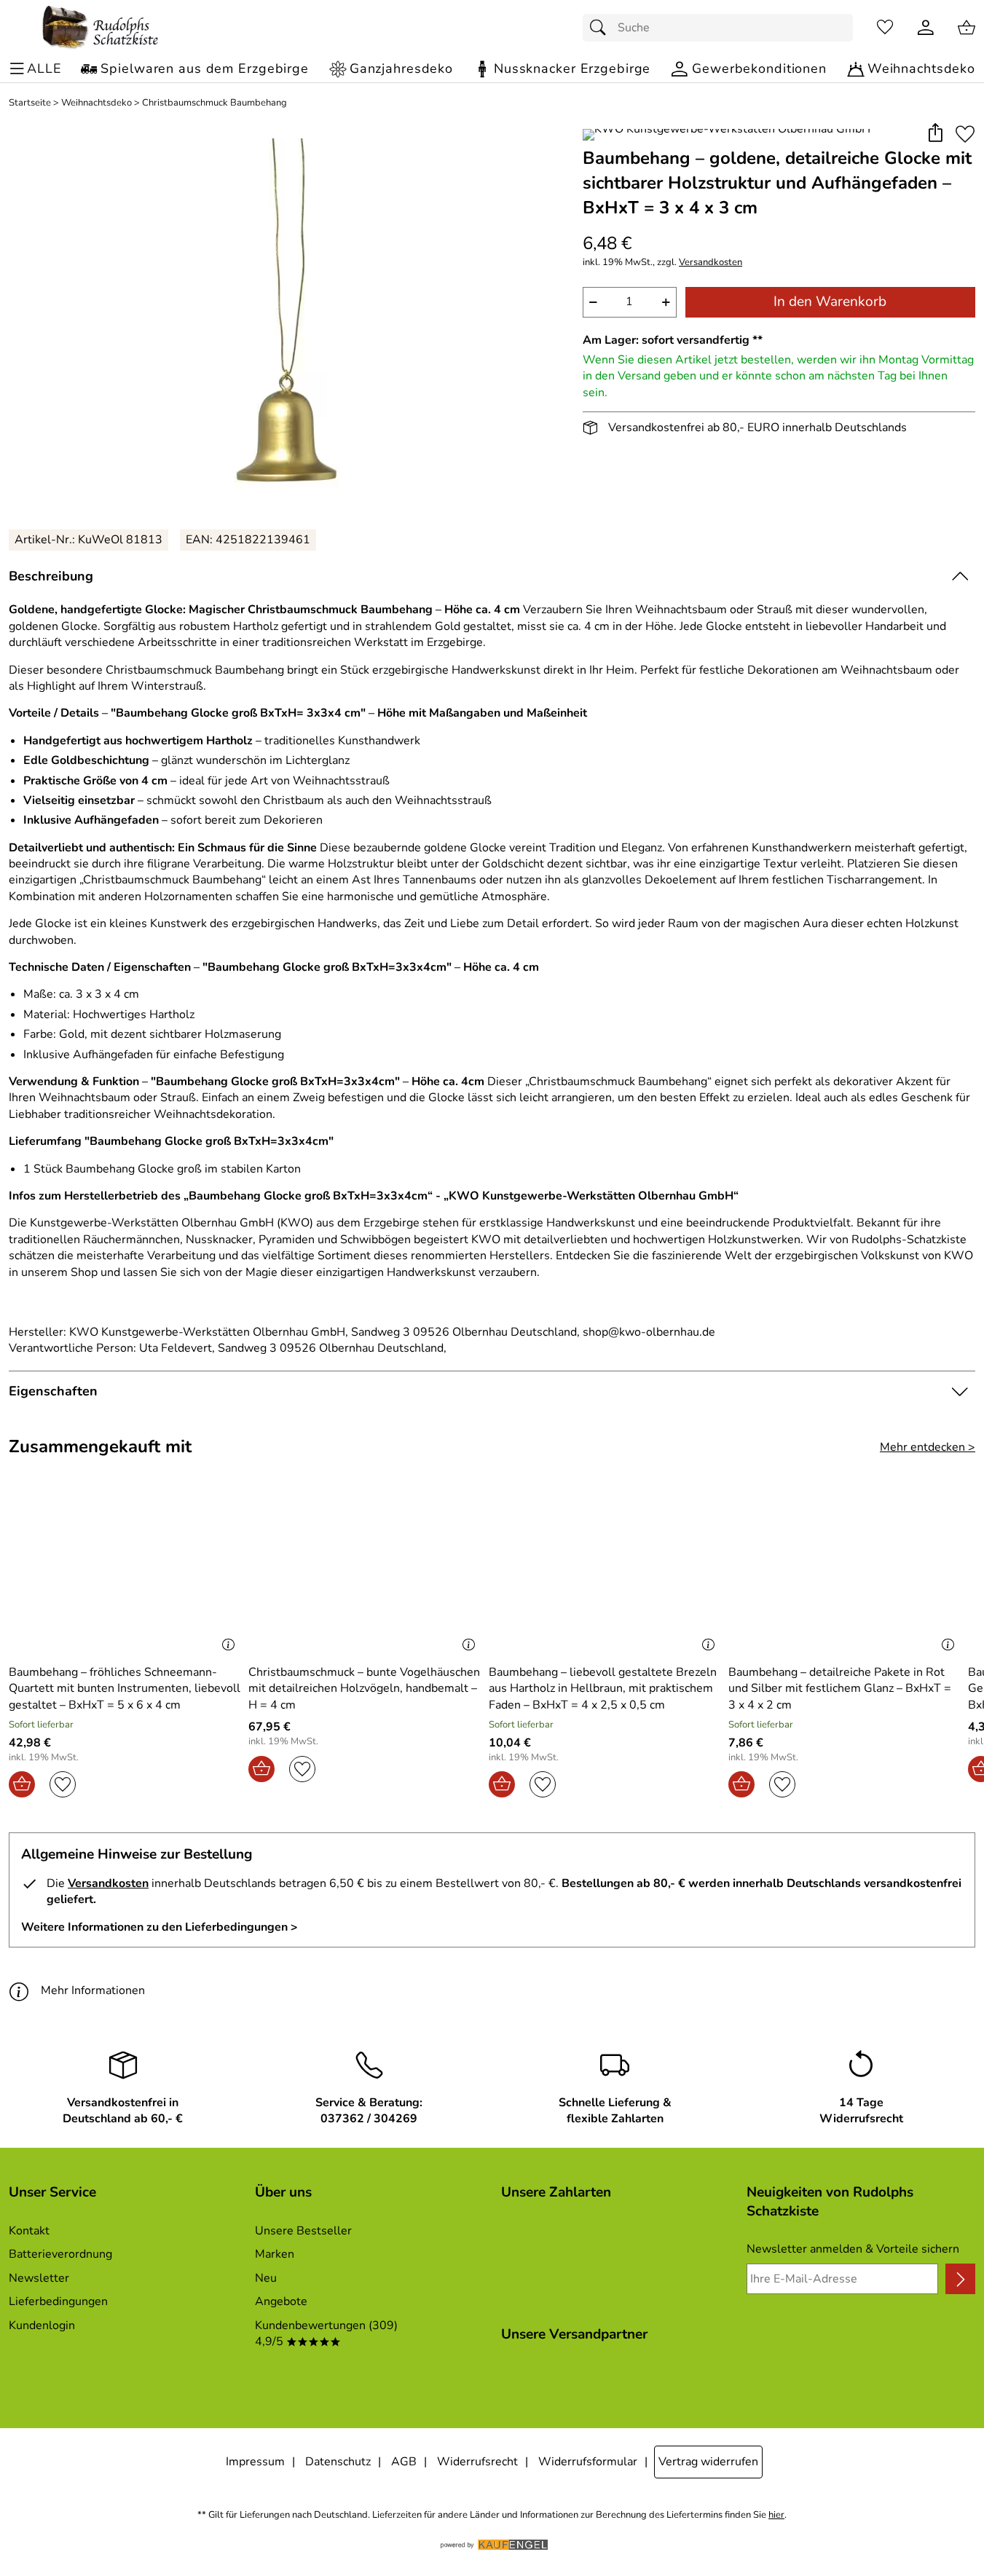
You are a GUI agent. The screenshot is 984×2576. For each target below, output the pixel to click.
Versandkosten (711, 263)
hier (776, 2515)
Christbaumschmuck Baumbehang (214, 103)
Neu (266, 2278)
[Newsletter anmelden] (960, 2279)
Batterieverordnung (60, 2254)
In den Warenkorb (830, 302)
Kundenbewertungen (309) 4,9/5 (326, 2333)
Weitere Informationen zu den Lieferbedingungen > (160, 1927)
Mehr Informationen (93, 1990)
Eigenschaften (53, 1391)
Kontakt (29, 2231)
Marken (275, 2254)
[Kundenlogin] (926, 28)
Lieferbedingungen (58, 2301)
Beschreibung (51, 576)
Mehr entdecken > (928, 1447)
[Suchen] (602, 28)
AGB (404, 2462)
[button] (935, 134)
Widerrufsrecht (477, 2462)
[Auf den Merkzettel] (965, 134)
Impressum (255, 2462)
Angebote (281, 2301)
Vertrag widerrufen (708, 2462)
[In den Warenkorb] (22, 1784)
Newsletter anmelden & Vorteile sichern (853, 2249)
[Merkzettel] (885, 28)
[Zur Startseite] (101, 28)
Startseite (30, 103)
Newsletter (39, 2278)
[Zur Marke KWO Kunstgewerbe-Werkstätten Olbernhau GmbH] (727, 135)
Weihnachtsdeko (97, 103)
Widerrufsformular (588, 2462)
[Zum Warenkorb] (967, 28)
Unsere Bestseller (303, 2231)
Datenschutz (338, 2462)
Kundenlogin (42, 2325)
